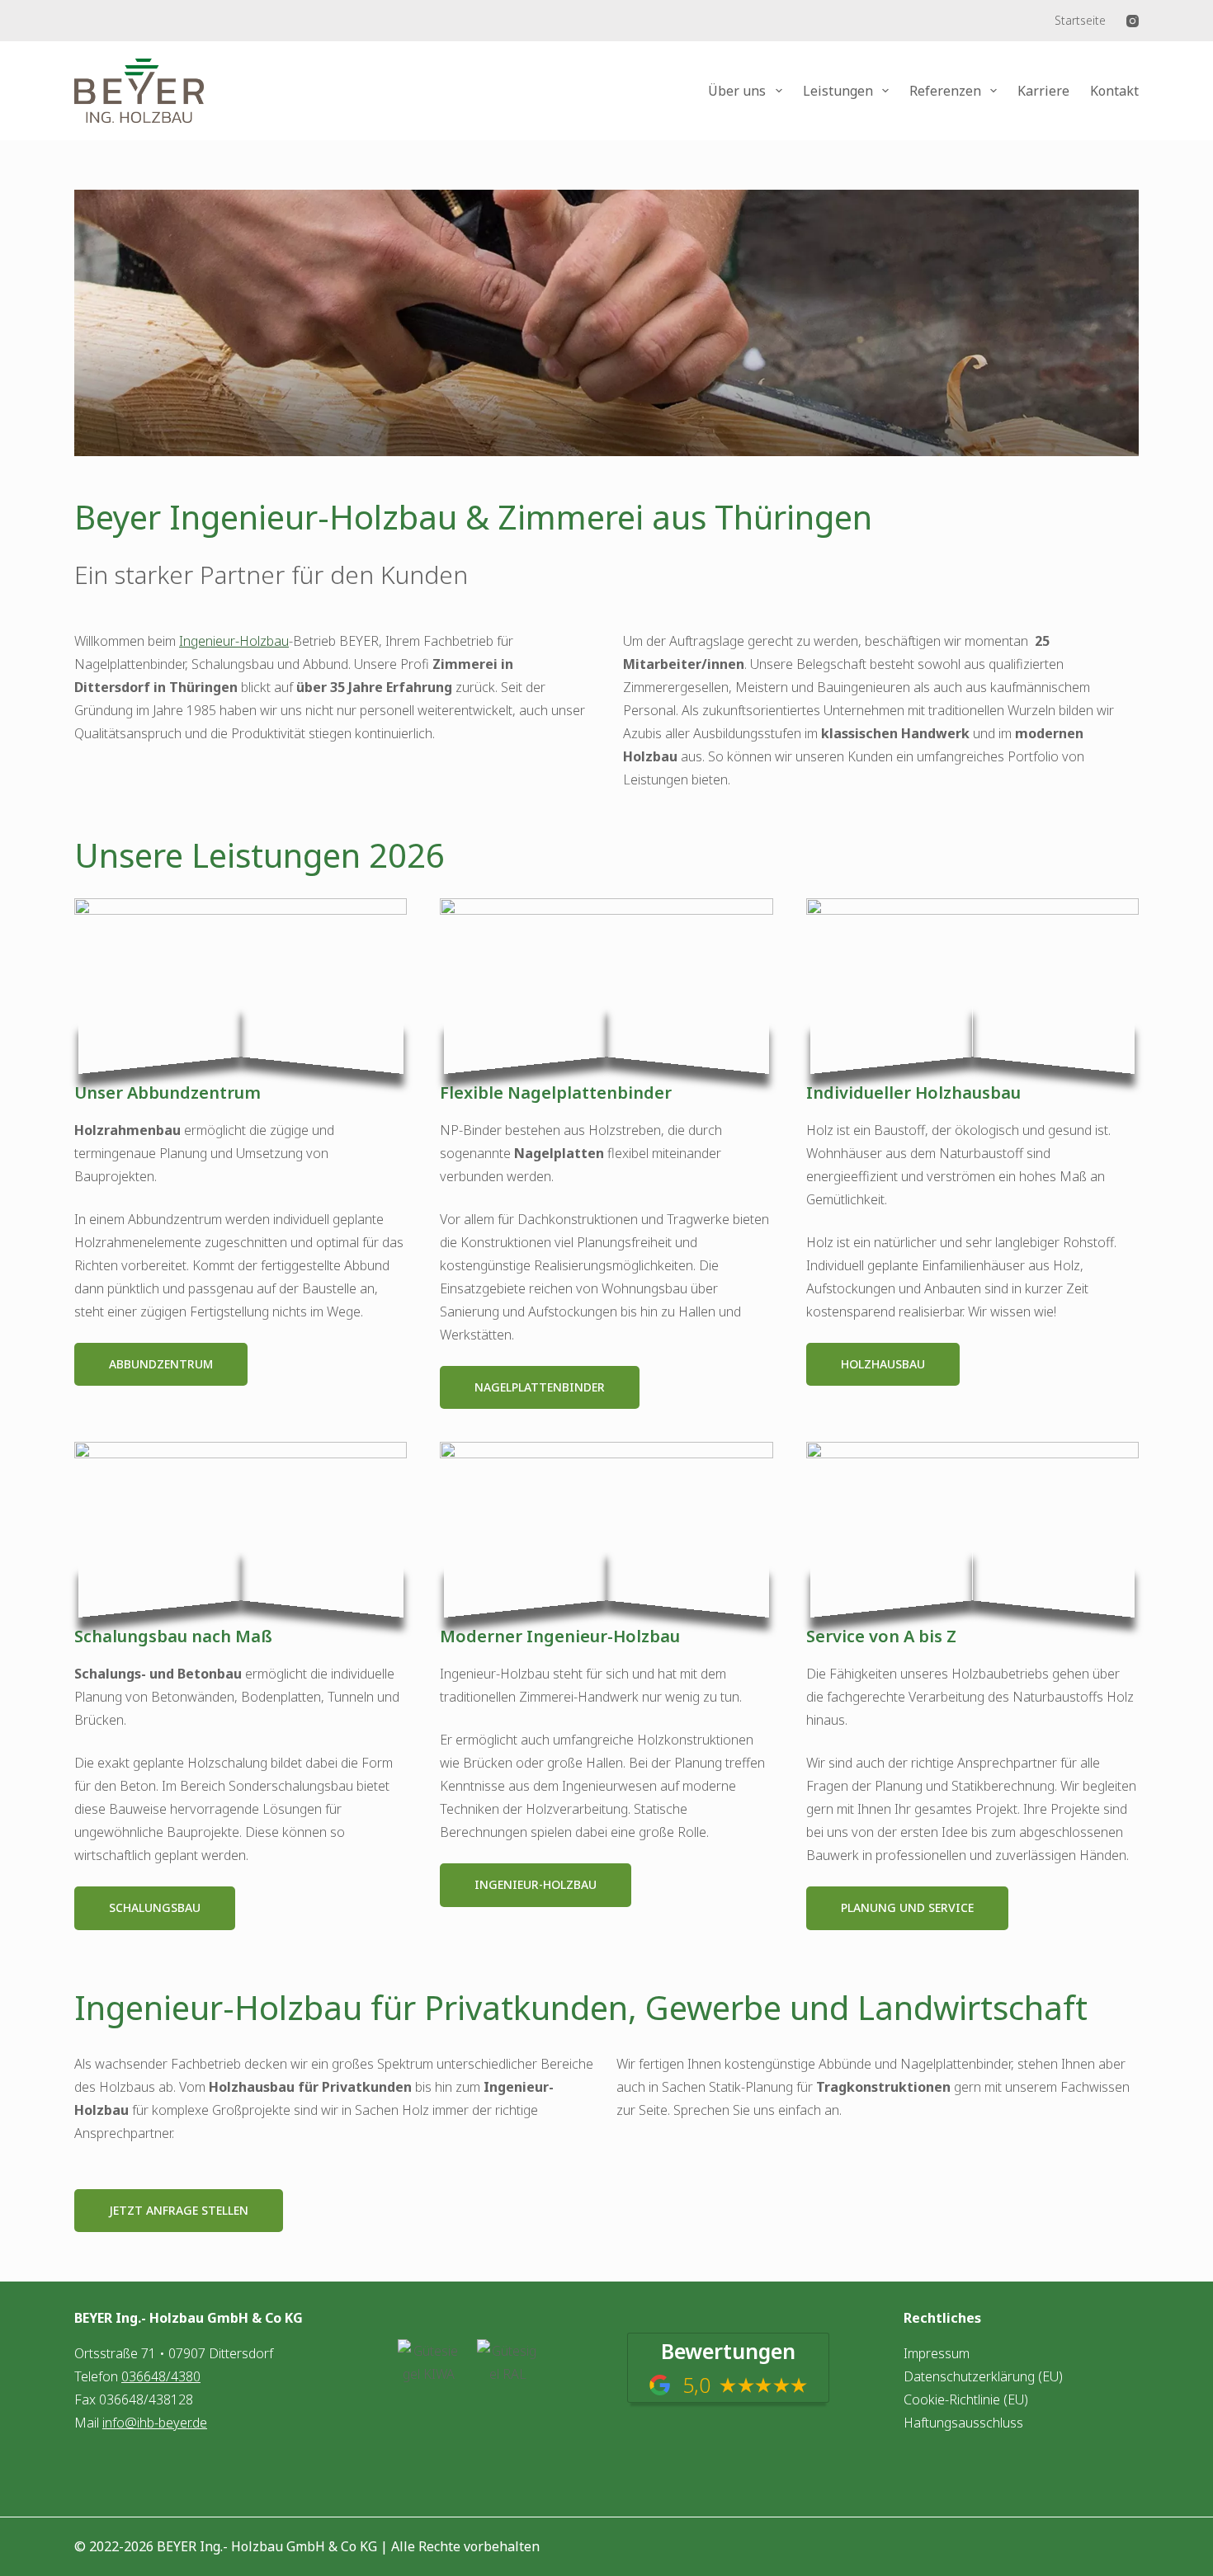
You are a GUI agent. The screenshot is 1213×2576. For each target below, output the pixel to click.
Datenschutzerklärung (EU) (983, 2376)
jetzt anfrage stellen (179, 2210)
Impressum (937, 2353)
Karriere (1043, 91)
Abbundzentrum (161, 1364)
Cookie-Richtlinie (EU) (966, 2399)
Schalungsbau (155, 1907)
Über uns (737, 91)
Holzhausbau (883, 1364)
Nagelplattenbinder (540, 1387)
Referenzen (945, 91)
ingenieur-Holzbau (536, 1884)
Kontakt (1114, 91)
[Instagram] (1133, 21)
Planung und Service (907, 1907)
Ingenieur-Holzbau (234, 641)
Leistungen (838, 91)
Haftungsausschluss (963, 2423)
